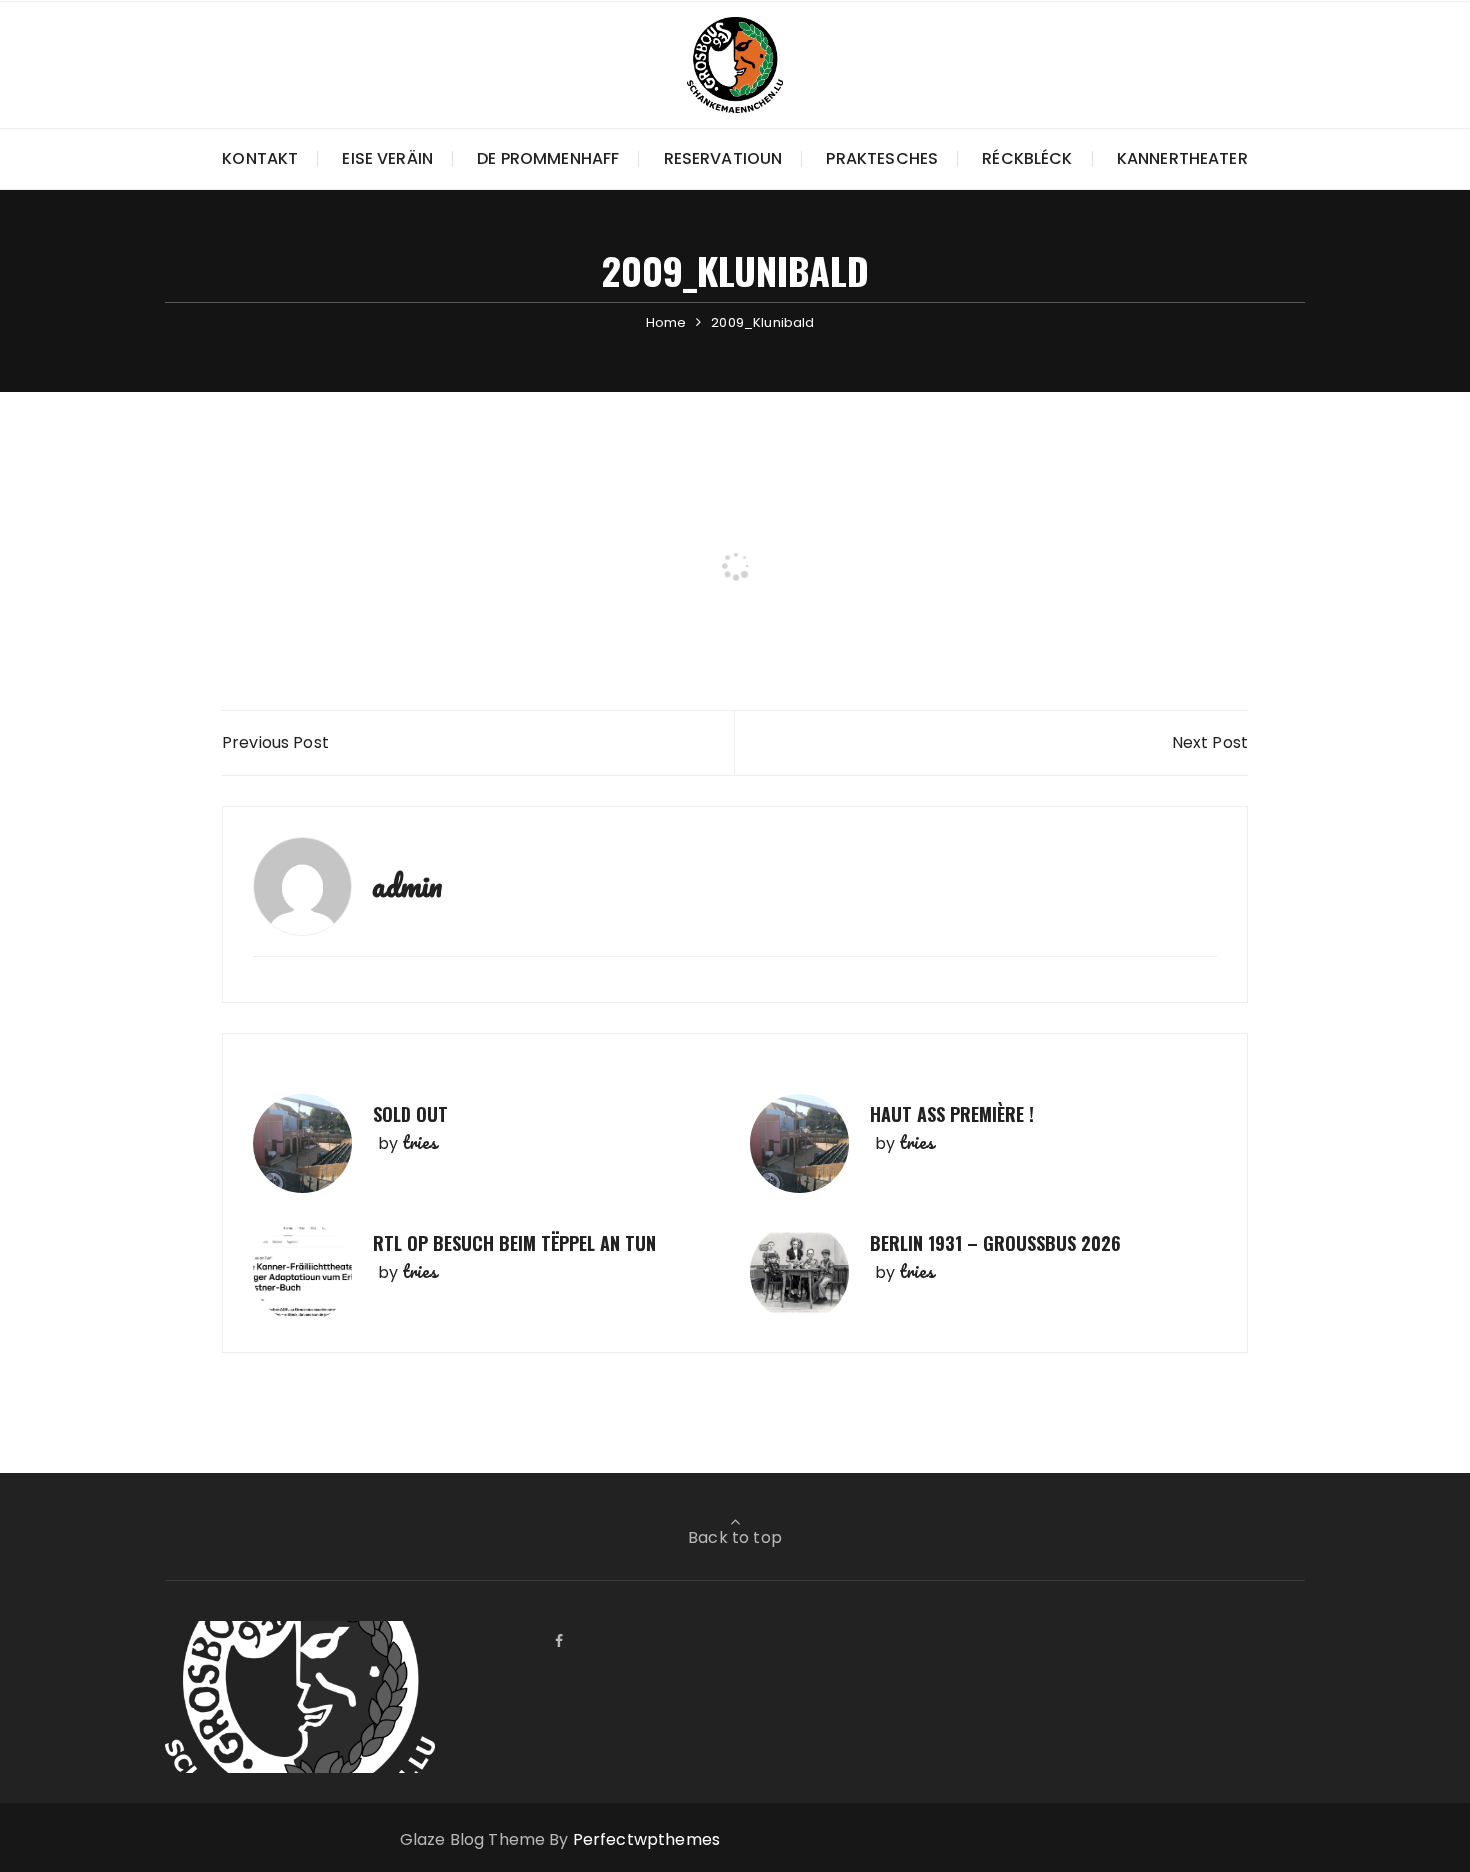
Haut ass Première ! (952, 1114)
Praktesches (882, 158)
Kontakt (260, 158)
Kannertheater (1182, 158)
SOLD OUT (410, 1114)
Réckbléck (1027, 158)
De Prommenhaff (548, 158)
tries (419, 1142)
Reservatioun (723, 158)
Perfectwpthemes (646, 1839)
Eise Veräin (387, 158)
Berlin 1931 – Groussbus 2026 (995, 1243)
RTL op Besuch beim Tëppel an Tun (514, 1243)
